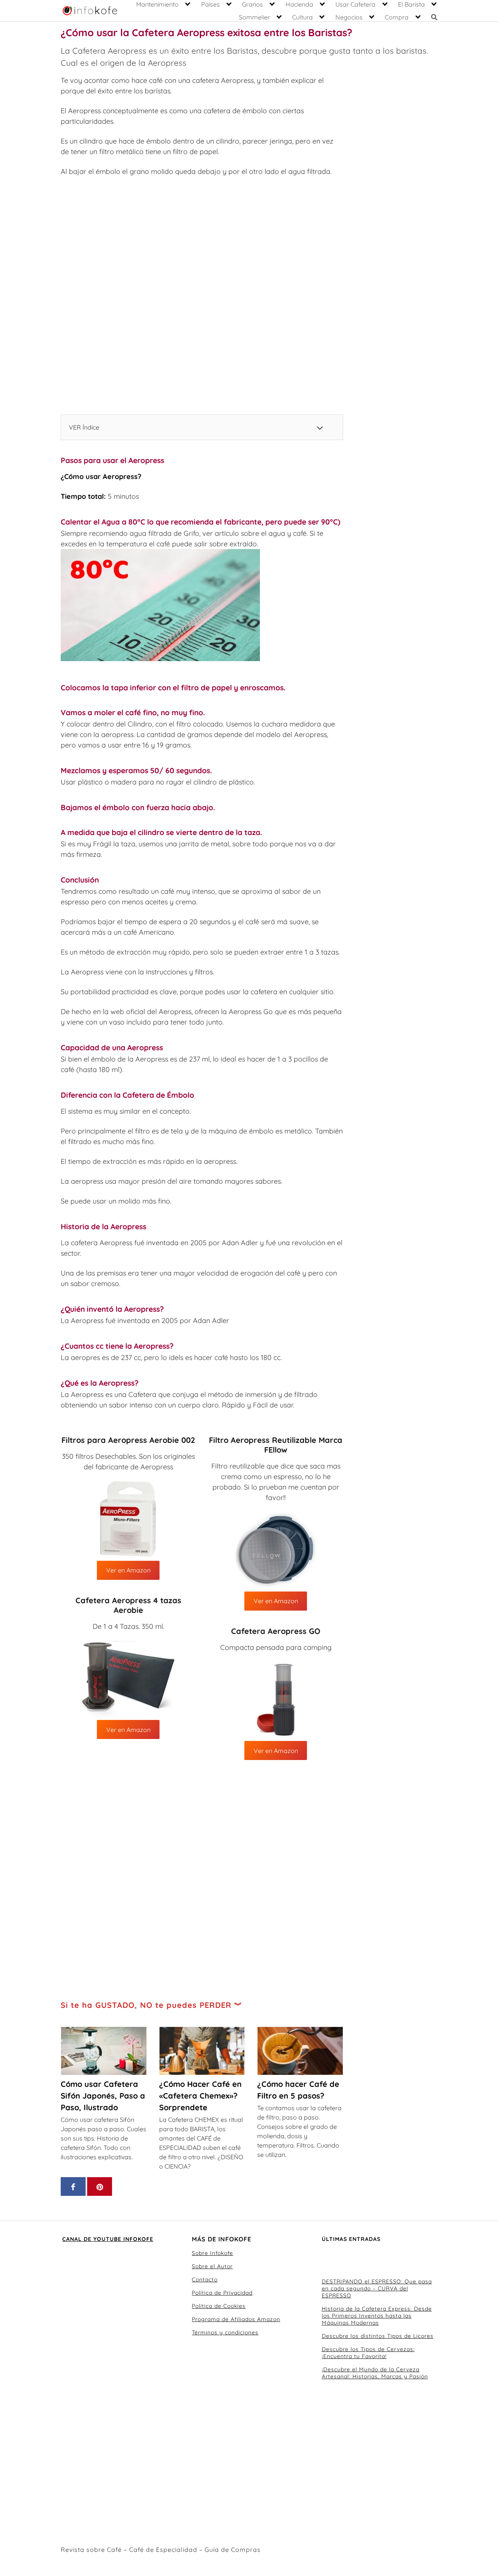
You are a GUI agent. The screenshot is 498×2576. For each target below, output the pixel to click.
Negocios (349, 17)
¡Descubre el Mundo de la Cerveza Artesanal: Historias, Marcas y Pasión (375, 2373)
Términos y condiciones (225, 2332)
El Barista (411, 4)
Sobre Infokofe (212, 2253)
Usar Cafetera (355, 4)
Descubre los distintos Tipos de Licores (378, 2336)
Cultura (302, 17)
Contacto (205, 2279)
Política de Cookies (219, 2306)
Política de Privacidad (222, 2293)
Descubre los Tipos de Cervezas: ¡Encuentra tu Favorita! (368, 2353)
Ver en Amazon (128, 1730)
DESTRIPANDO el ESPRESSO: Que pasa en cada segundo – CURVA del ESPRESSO (377, 2288)
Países (210, 4)
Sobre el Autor (212, 2266)
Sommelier (254, 17)
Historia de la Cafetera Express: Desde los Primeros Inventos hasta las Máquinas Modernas (377, 2316)
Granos (253, 4)
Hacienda (299, 4)
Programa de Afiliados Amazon (236, 2319)
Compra (397, 17)
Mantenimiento (157, 4)
